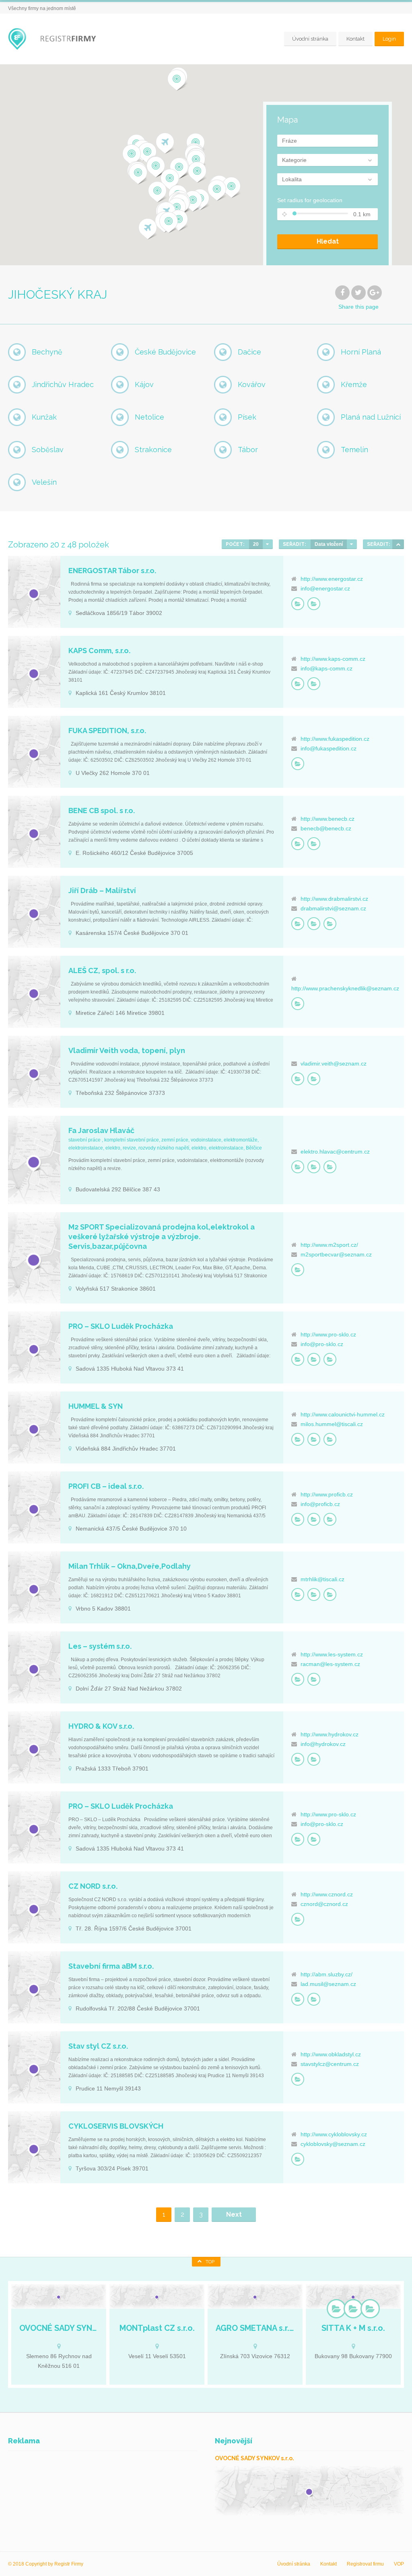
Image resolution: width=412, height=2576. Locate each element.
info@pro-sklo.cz (322, 1344)
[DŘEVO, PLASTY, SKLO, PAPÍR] (314, 684)
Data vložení (329, 544)
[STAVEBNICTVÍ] (314, 924)
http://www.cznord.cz (327, 1894)
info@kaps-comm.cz (327, 668)
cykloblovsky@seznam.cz (333, 2144)
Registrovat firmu (365, 2564)
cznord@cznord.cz (324, 1904)
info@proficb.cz (320, 1504)
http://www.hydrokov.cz (330, 1734)
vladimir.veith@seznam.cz (334, 1064)
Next (234, 2214)
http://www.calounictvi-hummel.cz (343, 1414)
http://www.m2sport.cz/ (329, 1245)
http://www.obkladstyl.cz (331, 2054)
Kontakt (355, 39)
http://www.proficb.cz (327, 1494)
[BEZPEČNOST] (298, 1359)
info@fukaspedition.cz (329, 748)
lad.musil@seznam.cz (328, 1984)
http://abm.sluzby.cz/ (327, 1974)
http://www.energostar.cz (332, 579)
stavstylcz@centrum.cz (330, 2064)
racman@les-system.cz (330, 1664)
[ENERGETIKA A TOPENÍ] (298, 604)
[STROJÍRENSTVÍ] (330, 1167)
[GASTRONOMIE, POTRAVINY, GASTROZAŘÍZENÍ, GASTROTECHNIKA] (298, 1004)
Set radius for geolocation (310, 200)
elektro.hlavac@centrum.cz (335, 1152)
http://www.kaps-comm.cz (333, 659)
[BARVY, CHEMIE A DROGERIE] (298, 924)
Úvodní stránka (310, 39)
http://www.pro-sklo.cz (328, 1334)
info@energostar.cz (325, 588)
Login (389, 39)
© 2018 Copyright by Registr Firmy (46, 2564)
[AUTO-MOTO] (298, 764)
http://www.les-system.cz (332, 1654)
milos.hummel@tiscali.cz (332, 1424)
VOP (399, 2564)
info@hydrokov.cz (323, 1744)
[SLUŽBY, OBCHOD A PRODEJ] (314, 604)
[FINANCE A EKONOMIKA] (298, 844)
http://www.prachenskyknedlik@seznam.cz (345, 988)
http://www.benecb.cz (328, 819)
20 (256, 544)
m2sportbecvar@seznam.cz (336, 1254)
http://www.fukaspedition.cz (335, 739)
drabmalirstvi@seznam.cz (333, 908)
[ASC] (398, 544)
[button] (169, 223)
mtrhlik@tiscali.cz (322, 1579)
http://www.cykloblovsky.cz (334, 2134)
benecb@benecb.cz (326, 828)
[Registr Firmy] (58, 39)
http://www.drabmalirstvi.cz (334, 899)
